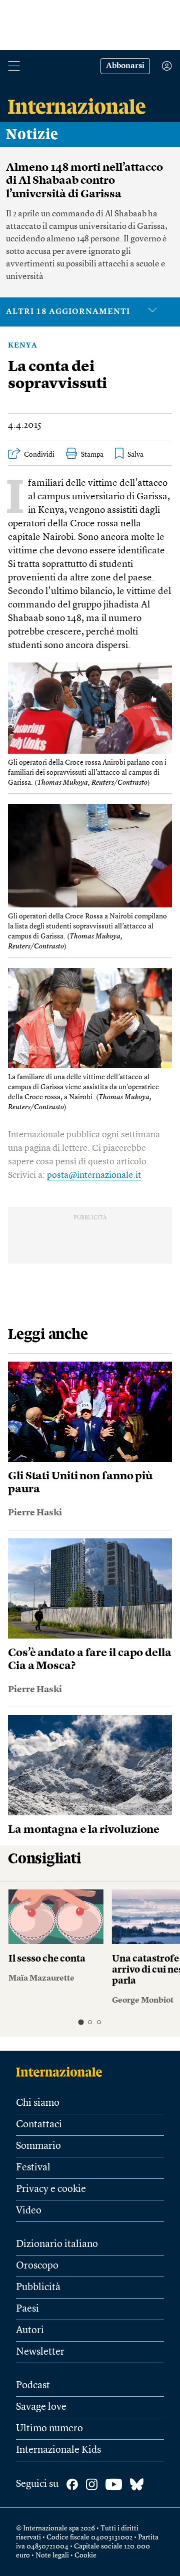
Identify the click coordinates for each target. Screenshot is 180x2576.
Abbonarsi (125, 66)
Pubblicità (38, 2288)
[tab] (81, 2022)
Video (29, 2211)
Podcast (33, 2386)
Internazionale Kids (58, 2450)
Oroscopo (37, 2266)
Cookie (85, 2555)
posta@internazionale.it (94, 1175)
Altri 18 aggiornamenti (68, 312)
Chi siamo (38, 2103)
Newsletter (40, 2352)
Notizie (32, 135)
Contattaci (39, 2125)
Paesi (27, 2309)
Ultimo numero (49, 2429)
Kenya (23, 346)
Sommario (38, 2146)
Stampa (92, 455)
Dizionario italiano (57, 2244)
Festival (33, 2168)
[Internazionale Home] (62, 2072)
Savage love (41, 2407)
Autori (30, 2331)
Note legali (52, 2555)
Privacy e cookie (51, 2189)
